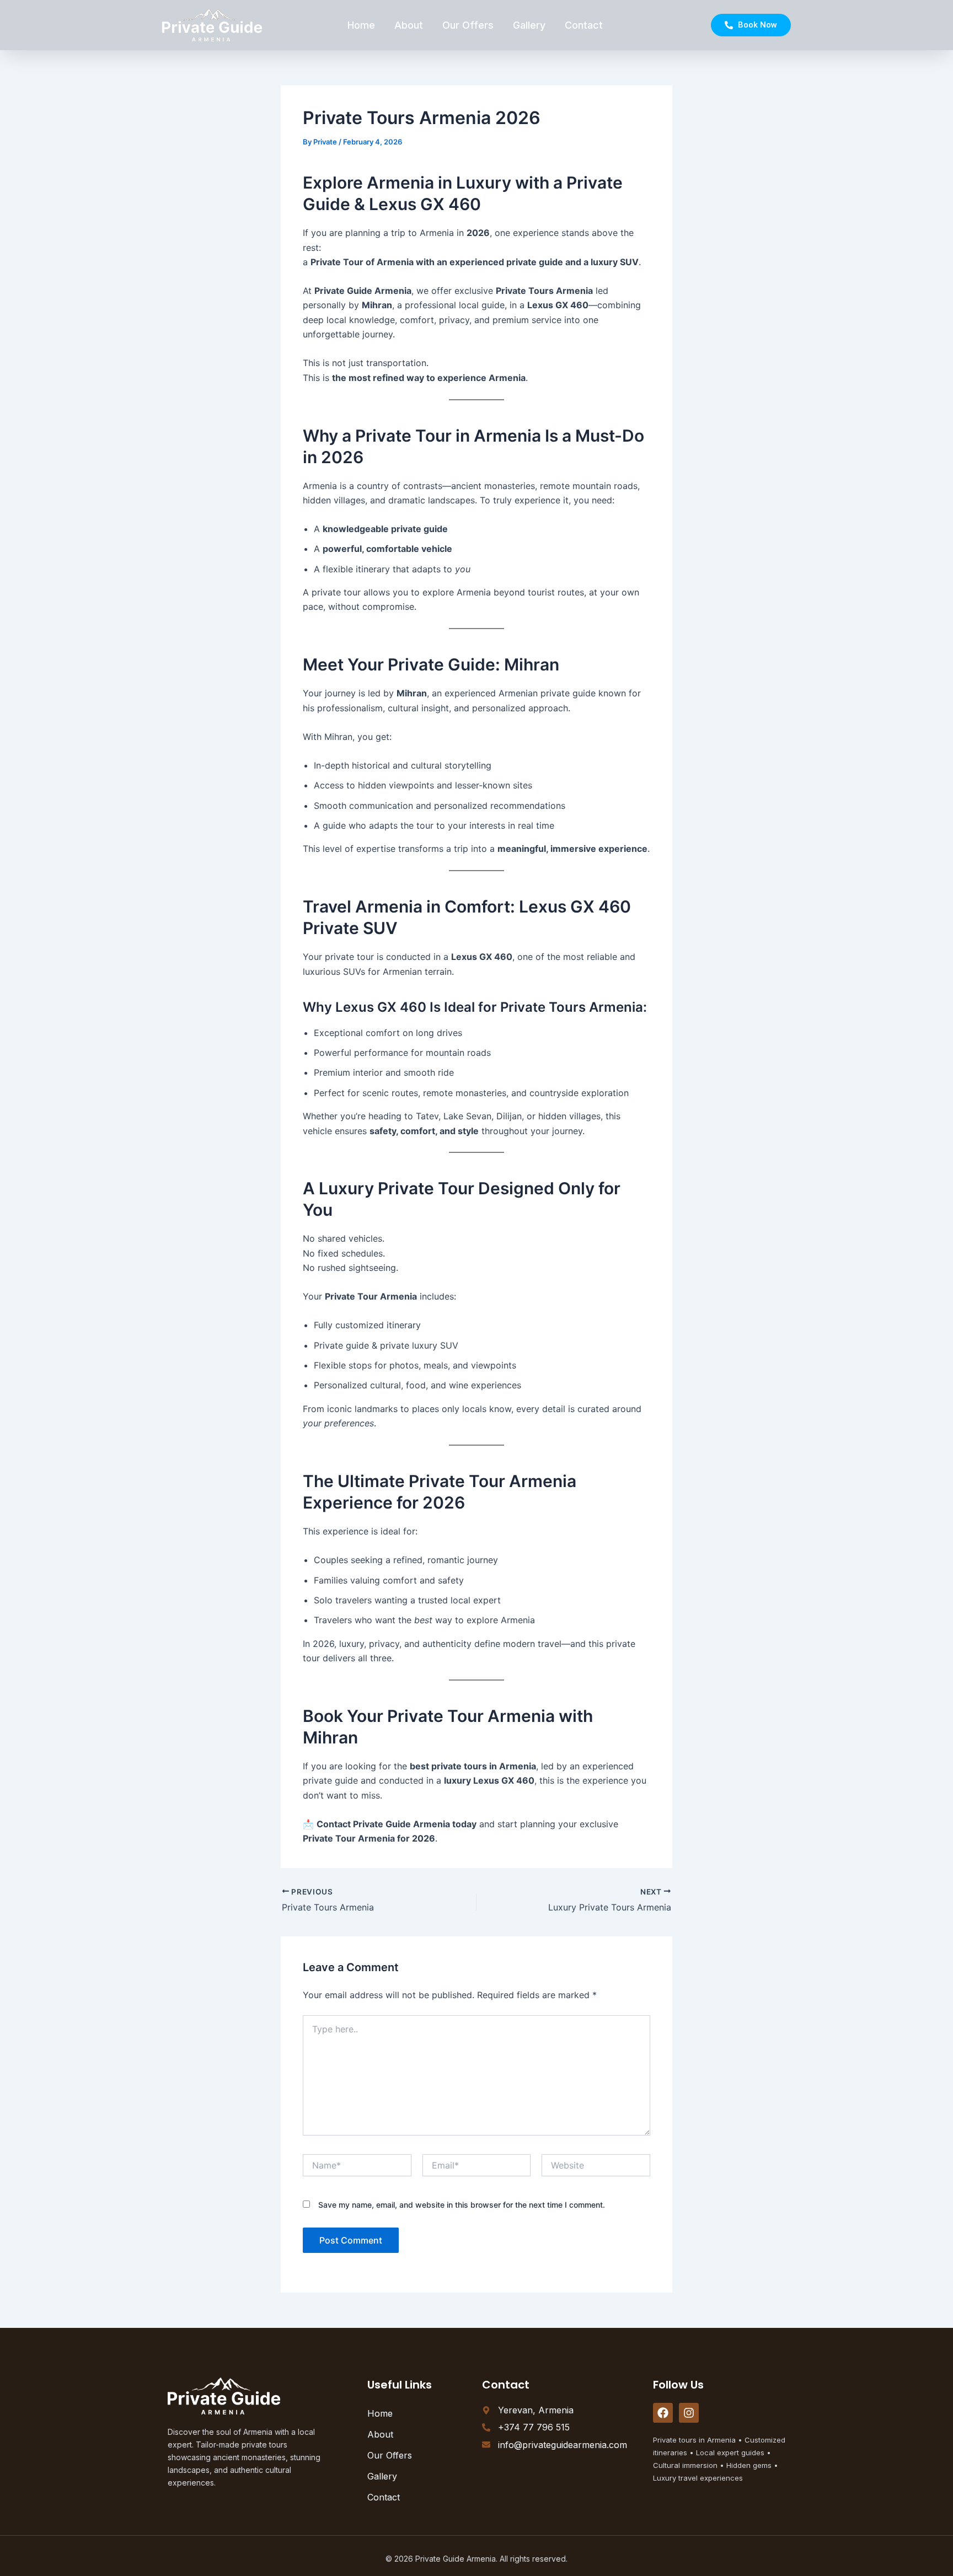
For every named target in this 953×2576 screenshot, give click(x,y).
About (409, 25)
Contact (584, 25)
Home (361, 25)
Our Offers (468, 25)
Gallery (529, 25)
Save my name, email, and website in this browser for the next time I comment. (462, 2205)
